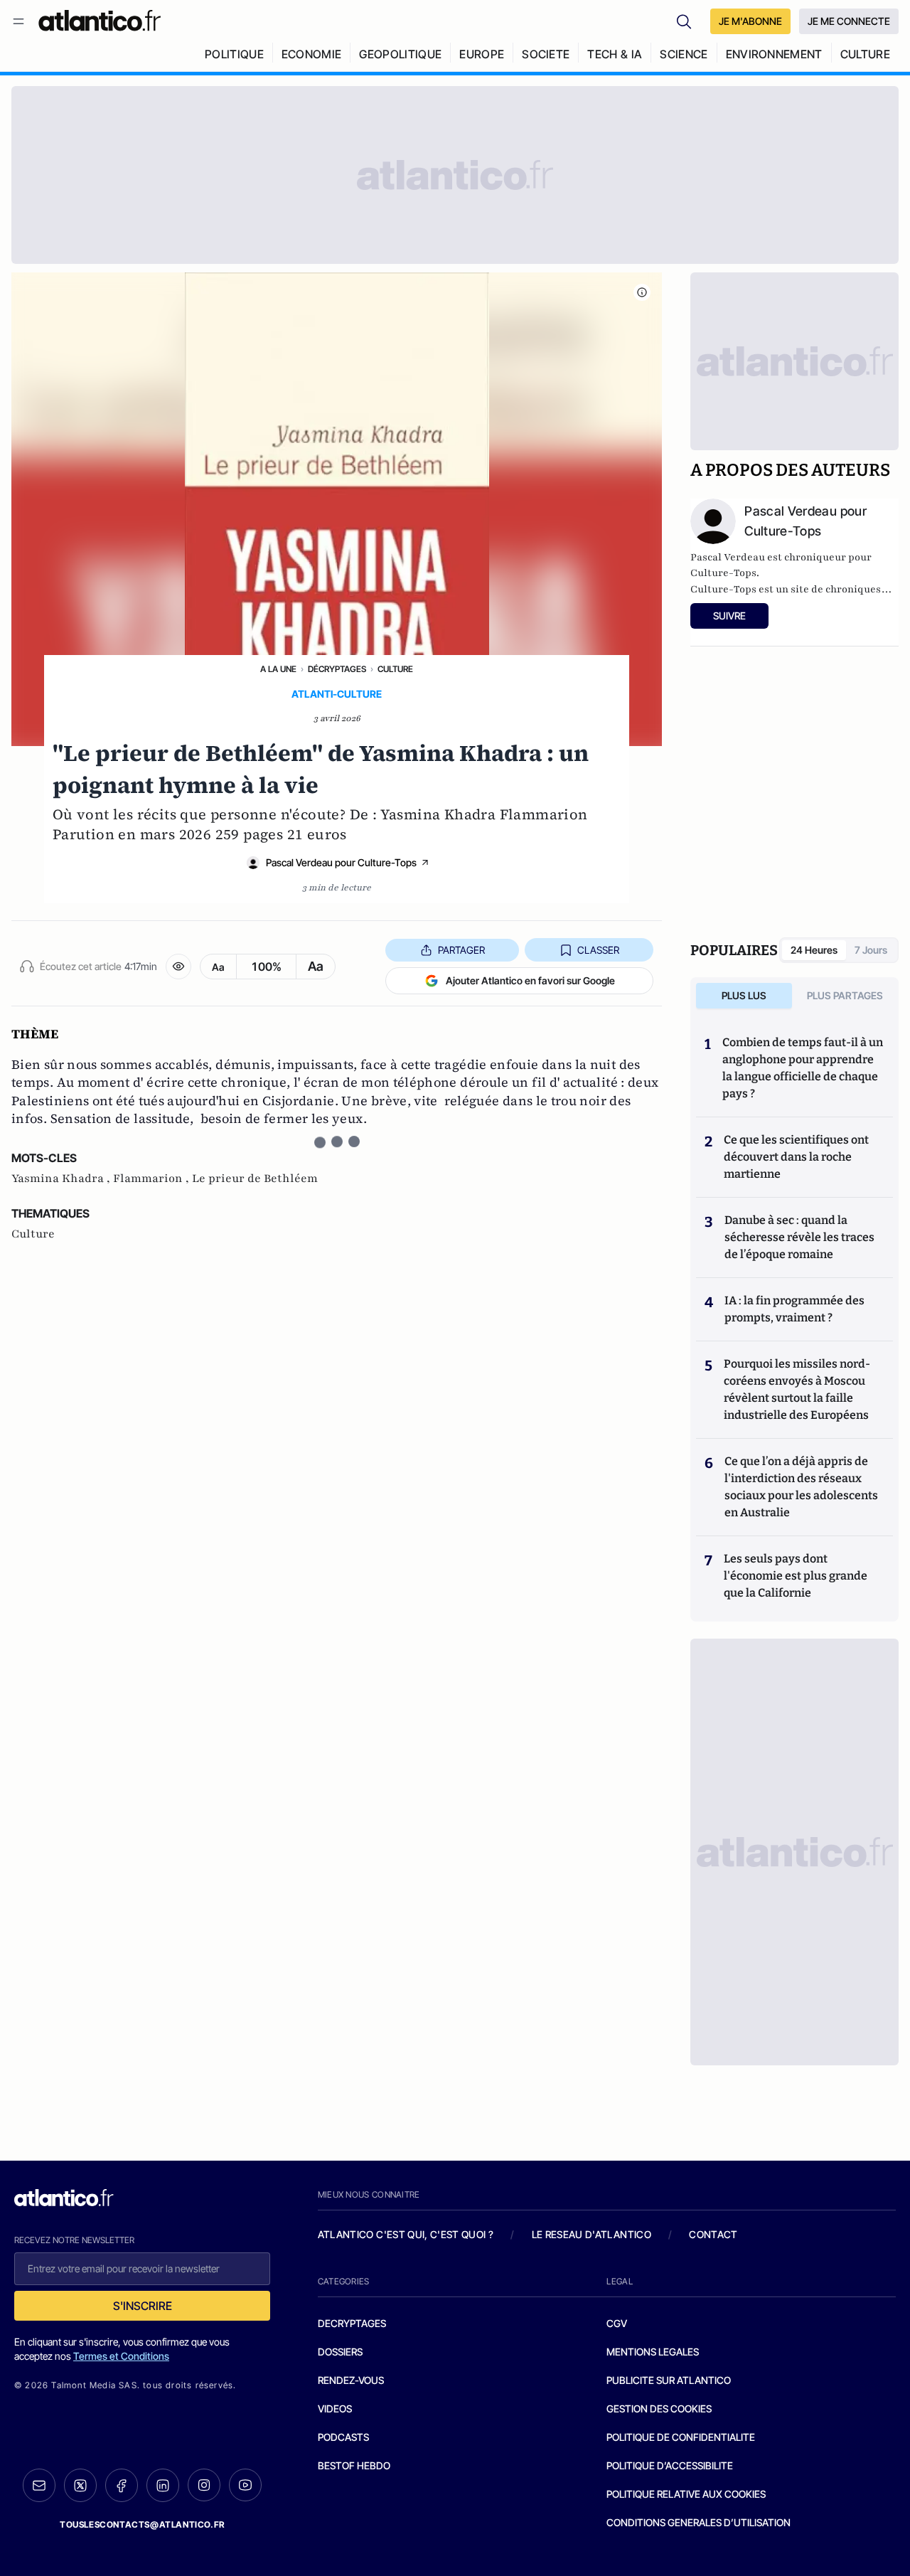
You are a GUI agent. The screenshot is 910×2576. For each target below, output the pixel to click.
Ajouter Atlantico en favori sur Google (530, 980)
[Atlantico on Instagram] (204, 2485)
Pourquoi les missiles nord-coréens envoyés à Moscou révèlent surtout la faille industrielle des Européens (797, 1389)
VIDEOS (335, 2409)
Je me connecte (849, 21)
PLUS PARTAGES (845, 995)
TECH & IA (615, 54)
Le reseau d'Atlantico (591, 2234)
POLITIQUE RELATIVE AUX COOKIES (686, 2494)
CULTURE (865, 54)
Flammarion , (152, 1178)
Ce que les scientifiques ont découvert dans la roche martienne (796, 1157)
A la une (278, 669)
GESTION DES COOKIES (659, 2409)
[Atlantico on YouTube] (245, 2485)
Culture (395, 669)
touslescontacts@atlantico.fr (142, 2524)
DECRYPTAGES (352, 2323)
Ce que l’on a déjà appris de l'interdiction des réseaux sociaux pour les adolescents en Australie (801, 1487)
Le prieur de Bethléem (255, 1178)
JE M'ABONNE (750, 21)
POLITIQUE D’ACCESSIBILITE (670, 2465)
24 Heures (814, 950)
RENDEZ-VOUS (351, 2380)
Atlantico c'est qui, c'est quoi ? (406, 2234)
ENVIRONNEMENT (774, 54)
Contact (713, 2234)
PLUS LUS (744, 995)
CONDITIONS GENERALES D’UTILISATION (698, 2522)
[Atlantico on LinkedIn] (163, 2485)
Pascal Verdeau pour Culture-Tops (341, 862)
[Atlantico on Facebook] (122, 2485)
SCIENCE (684, 54)
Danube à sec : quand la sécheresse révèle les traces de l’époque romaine (799, 1237)
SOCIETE (546, 54)
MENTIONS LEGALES (653, 2352)
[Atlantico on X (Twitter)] (80, 2485)
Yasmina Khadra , (62, 1178)
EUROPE (482, 54)
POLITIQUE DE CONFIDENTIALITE (681, 2437)
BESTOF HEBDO (354, 2465)
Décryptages (337, 669)
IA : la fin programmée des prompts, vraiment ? (794, 1309)
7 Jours (871, 950)
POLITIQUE (234, 54)
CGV (617, 2323)
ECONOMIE (312, 54)
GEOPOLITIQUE (400, 54)
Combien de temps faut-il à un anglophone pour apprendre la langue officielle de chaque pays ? (803, 1068)
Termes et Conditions (121, 2356)
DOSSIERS (340, 2352)
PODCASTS (343, 2437)
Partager (461, 950)
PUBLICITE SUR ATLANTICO (669, 2380)
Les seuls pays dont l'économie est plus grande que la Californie (796, 1576)
